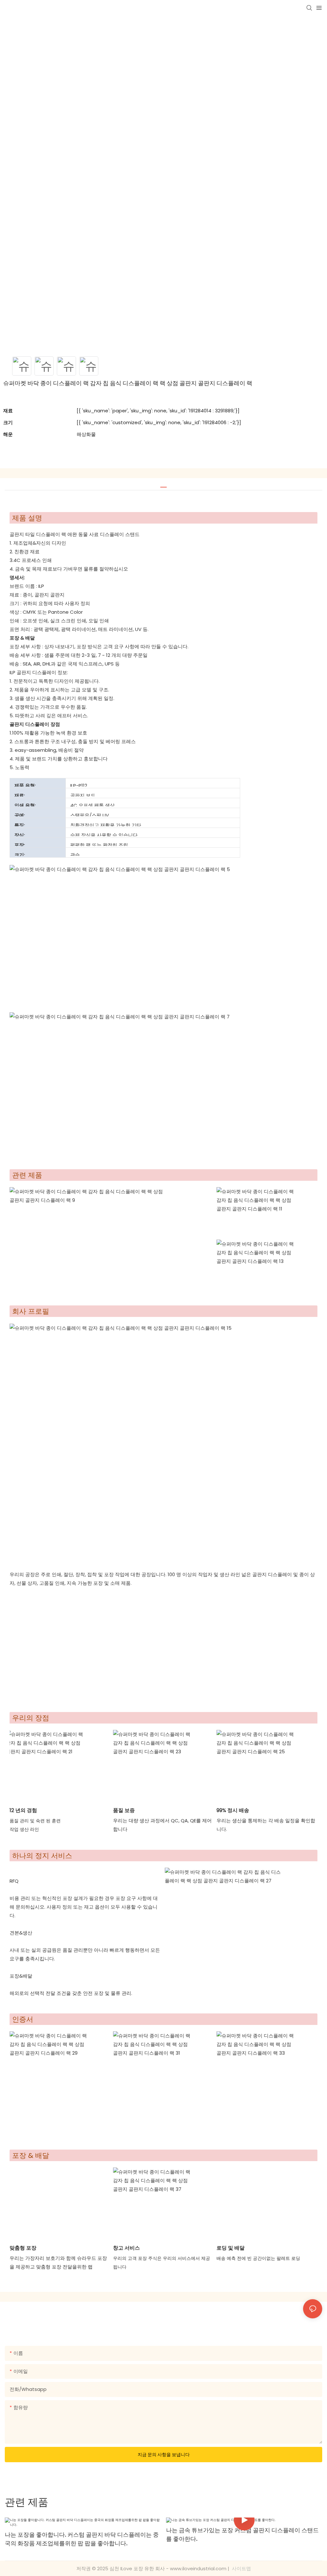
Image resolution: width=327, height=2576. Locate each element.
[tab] (163, 485)
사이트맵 (241, 2568)
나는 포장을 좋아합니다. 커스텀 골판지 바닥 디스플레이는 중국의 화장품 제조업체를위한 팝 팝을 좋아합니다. (82, 2539)
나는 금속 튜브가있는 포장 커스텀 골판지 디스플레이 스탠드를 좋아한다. (242, 2534)
